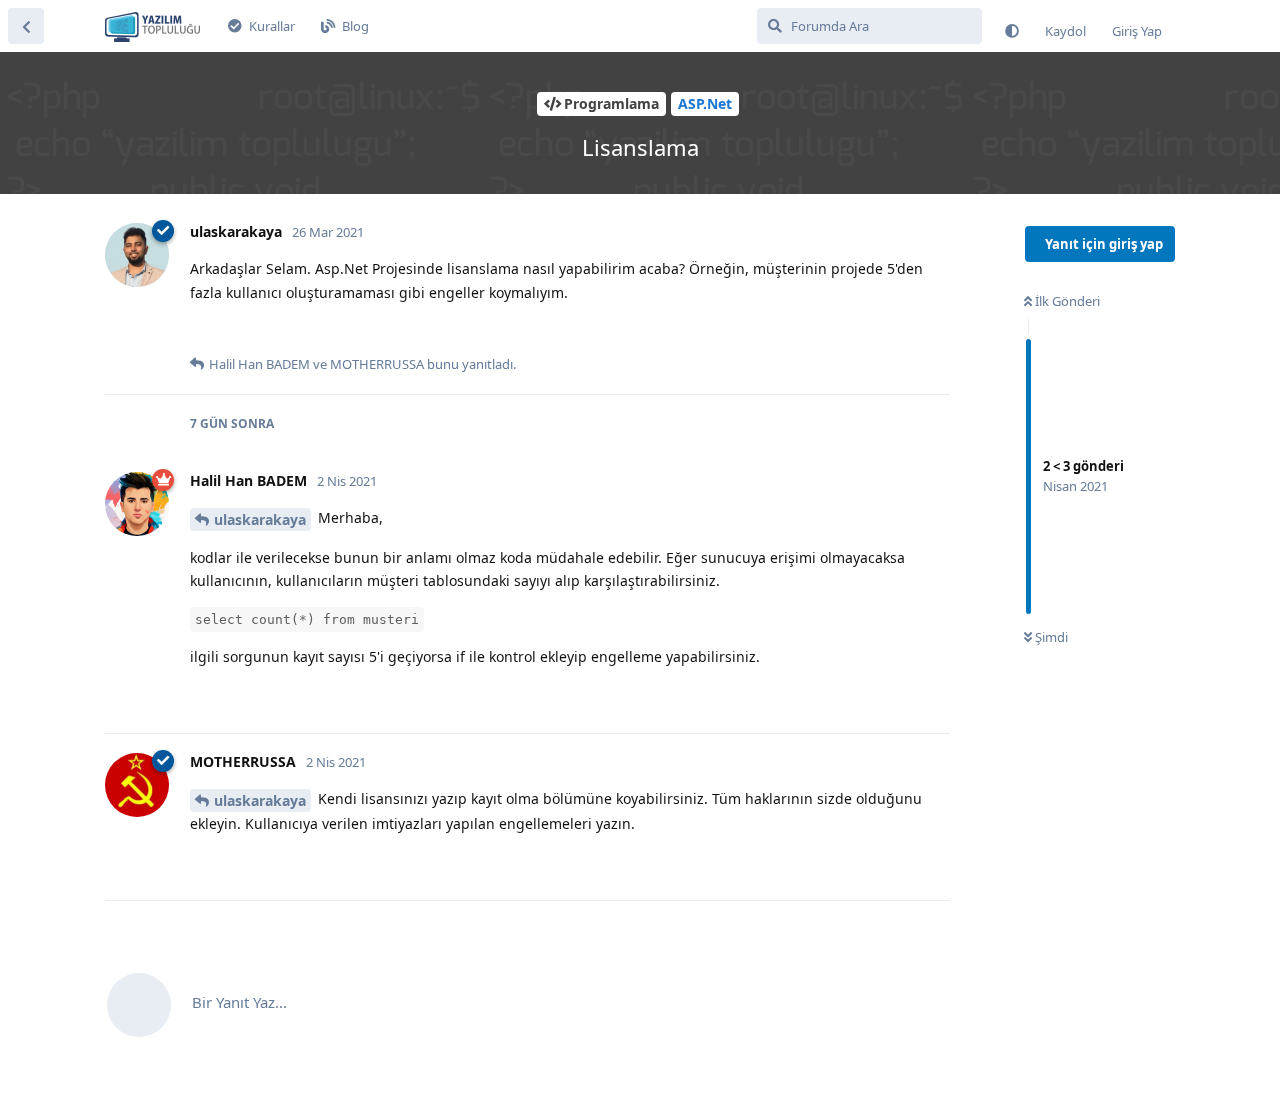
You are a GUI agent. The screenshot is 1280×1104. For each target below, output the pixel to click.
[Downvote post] (243, 332)
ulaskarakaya (260, 519)
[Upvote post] (202, 332)
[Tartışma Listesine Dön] (26, 26)
